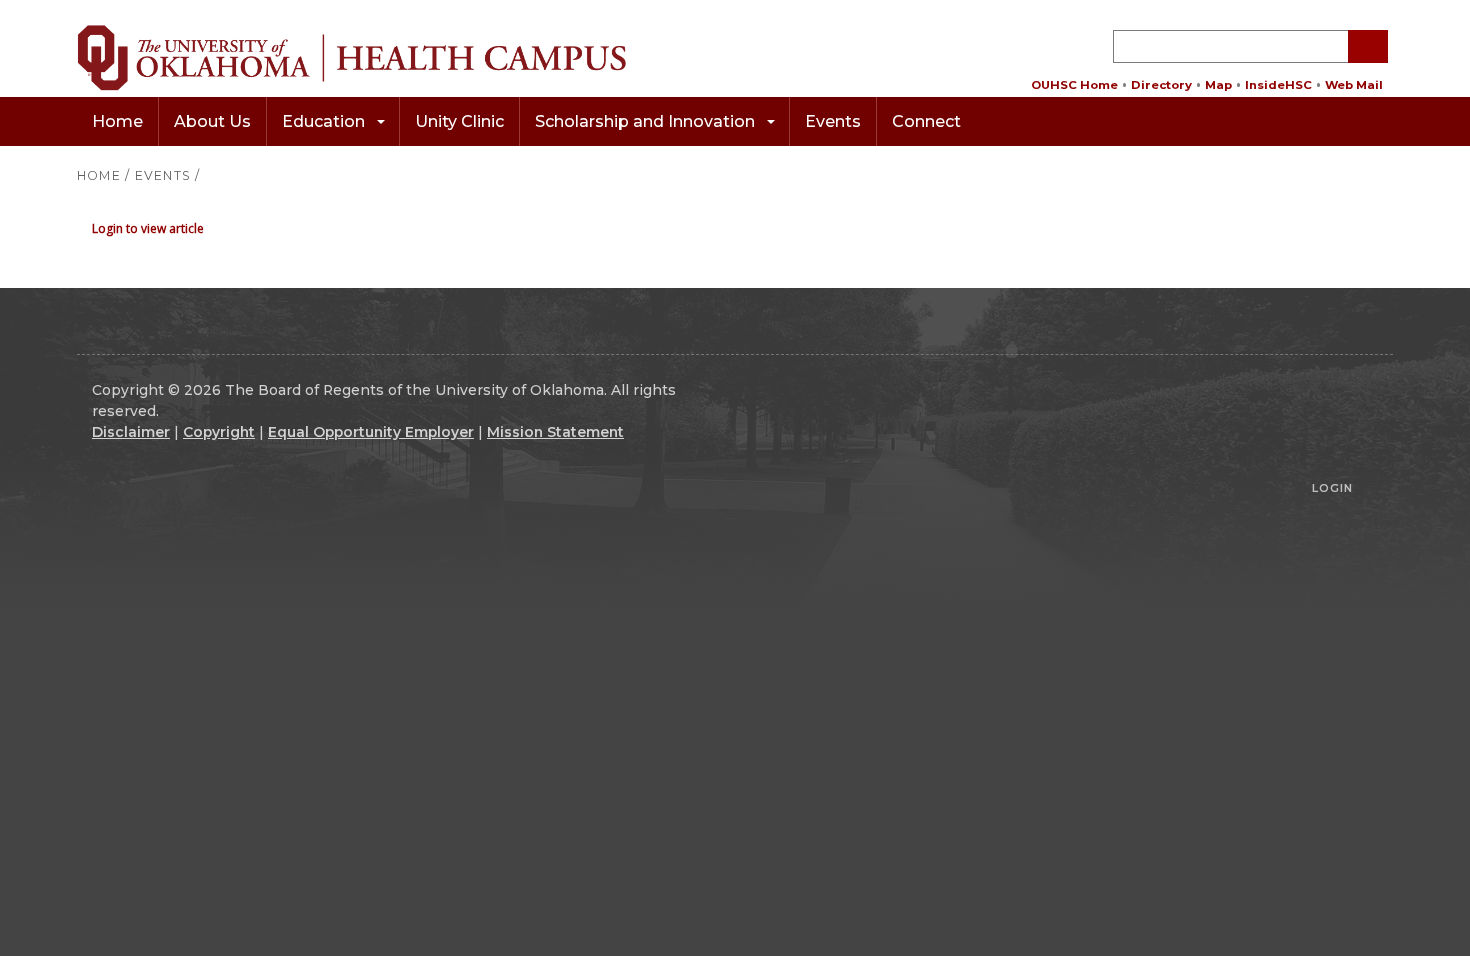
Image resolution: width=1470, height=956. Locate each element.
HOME (99, 175)
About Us (212, 121)
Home (117, 121)
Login (1332, 488)
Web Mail (1354, 85)
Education (323, 121)
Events (833, 121)
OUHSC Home (1074, 85)
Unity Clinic (459, 121)
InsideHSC (1278, 85)
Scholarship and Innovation (645, 121)
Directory (1161, 85)
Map (1218, 85)
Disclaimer (131, 432)
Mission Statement (555, 432)
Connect (926, 121)
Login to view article (148, 228)
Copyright (219, 432)
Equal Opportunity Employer (371, 432)
